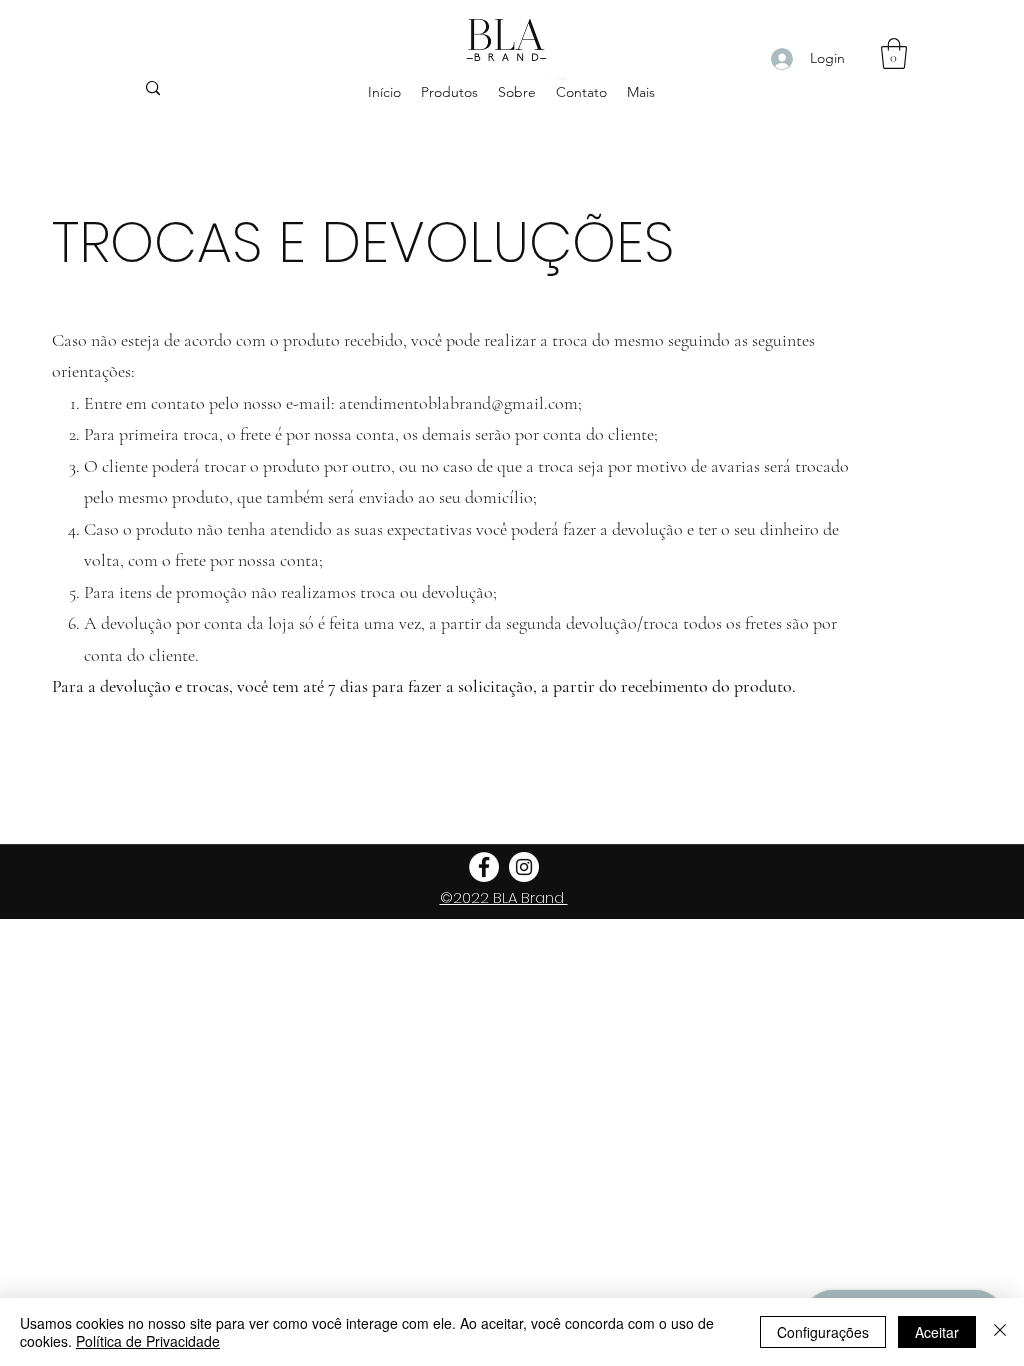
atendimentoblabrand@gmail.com (458, 403)
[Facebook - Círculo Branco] (484, 867)
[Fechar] (1000, 1332)
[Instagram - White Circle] (524, 867)
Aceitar (937, 1332)
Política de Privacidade (148, 1341)
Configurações (823, 1332)
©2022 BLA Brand (504, 897)
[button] (894, 53)
